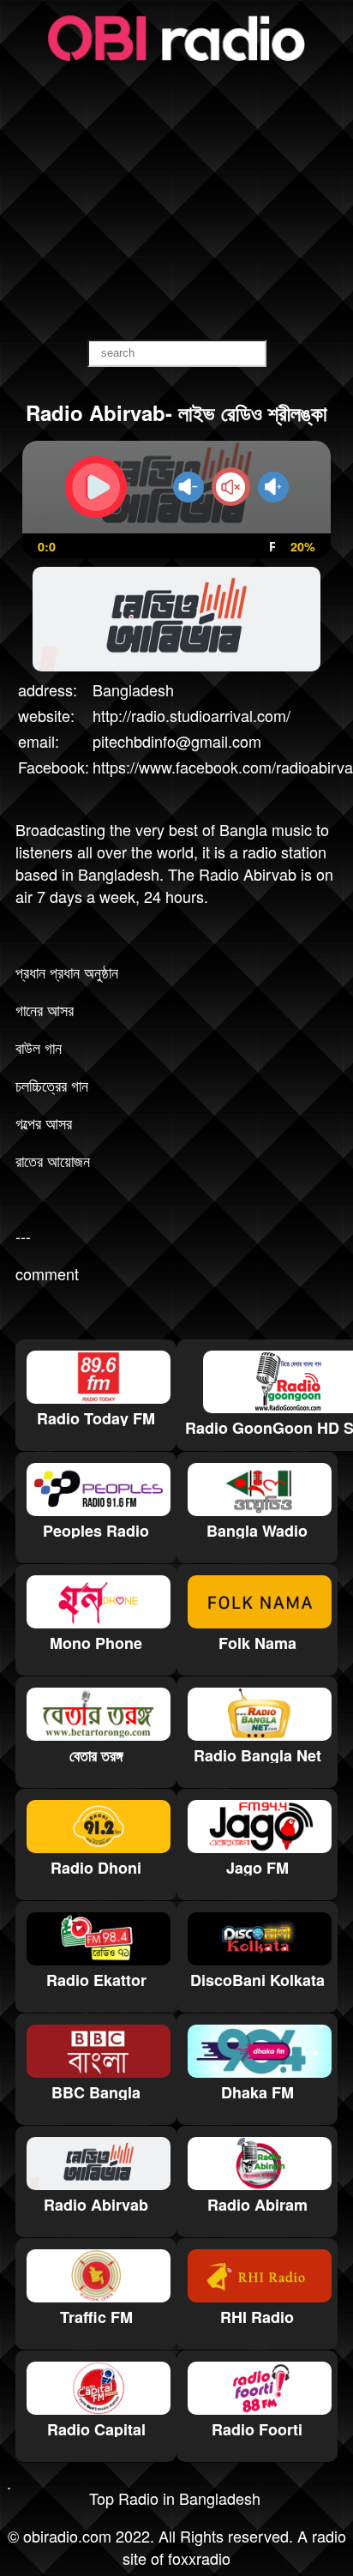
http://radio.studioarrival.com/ (191, 715)
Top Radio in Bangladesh (175, 2498)
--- (23, 1236)
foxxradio (199, 2558)
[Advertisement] (176, 202)
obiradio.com (67, 2536)
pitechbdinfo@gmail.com (177, 741)
